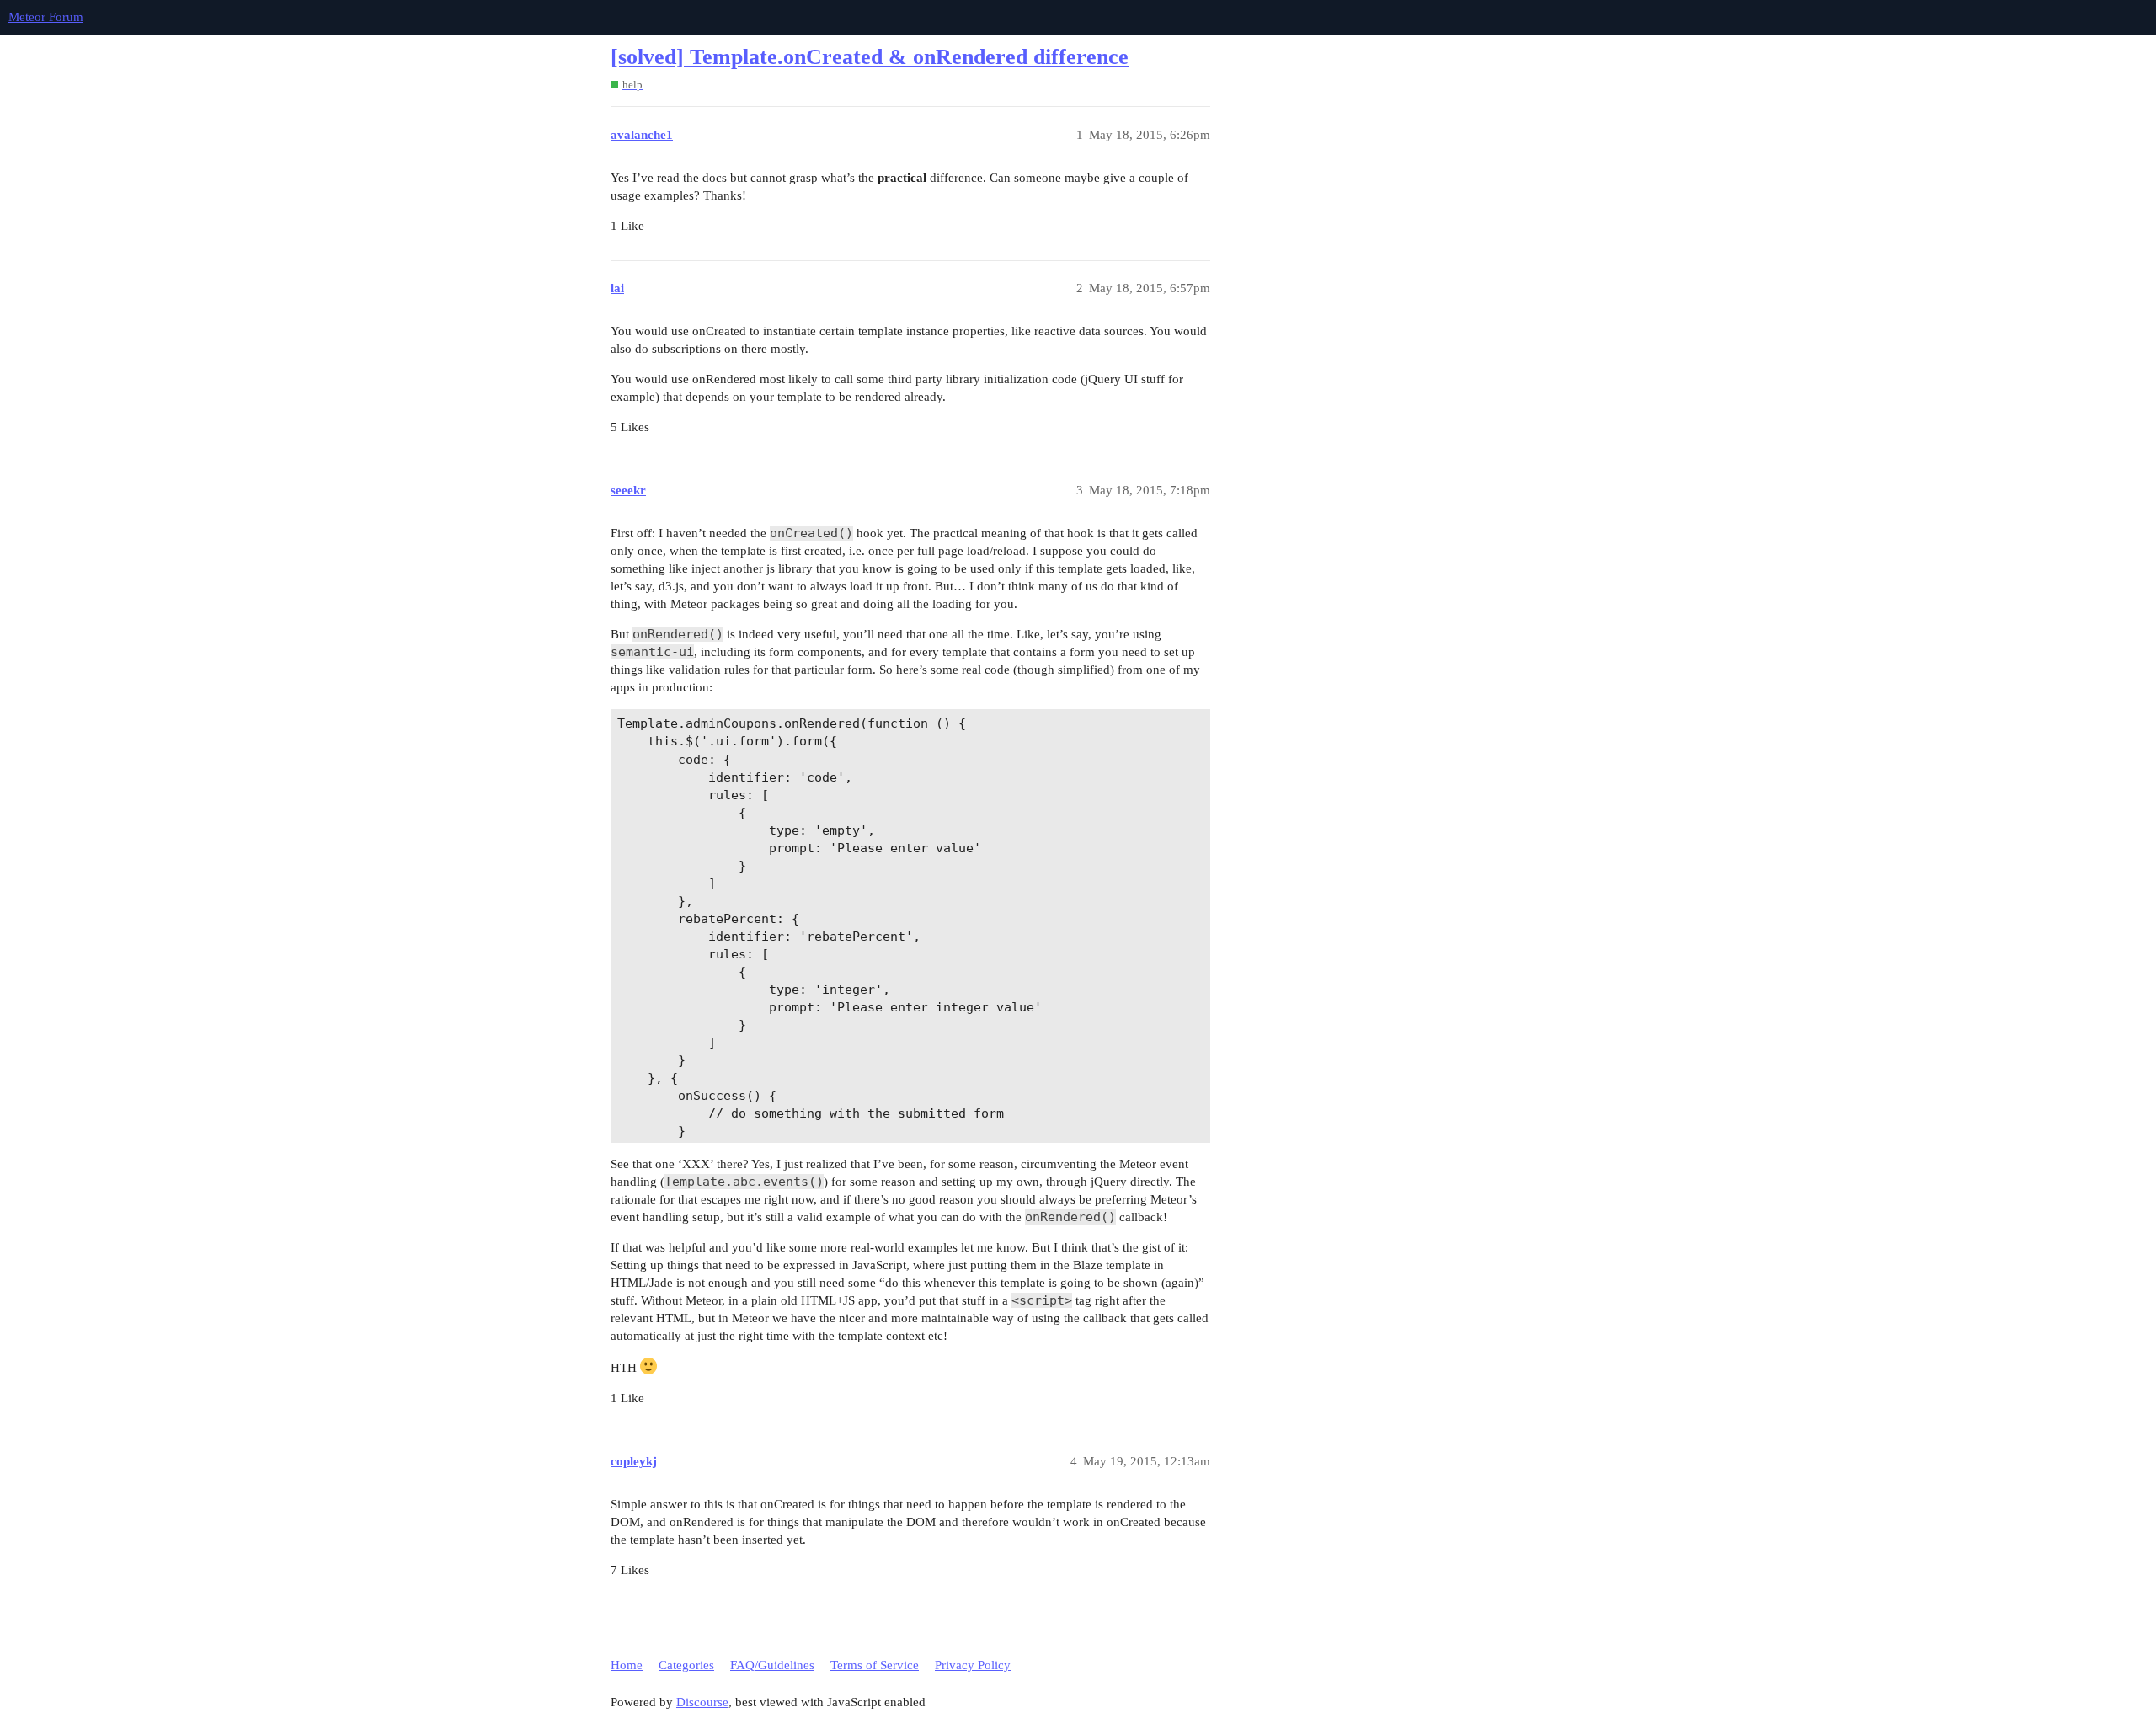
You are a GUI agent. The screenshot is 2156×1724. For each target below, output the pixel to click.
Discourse (702, 1702)
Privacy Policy (973, 1665)
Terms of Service (875, 1665)
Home (627, 1665)
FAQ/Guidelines (772, 1665)
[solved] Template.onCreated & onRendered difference (870, 57)
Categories (686, 1665)
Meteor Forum (46, 17)
